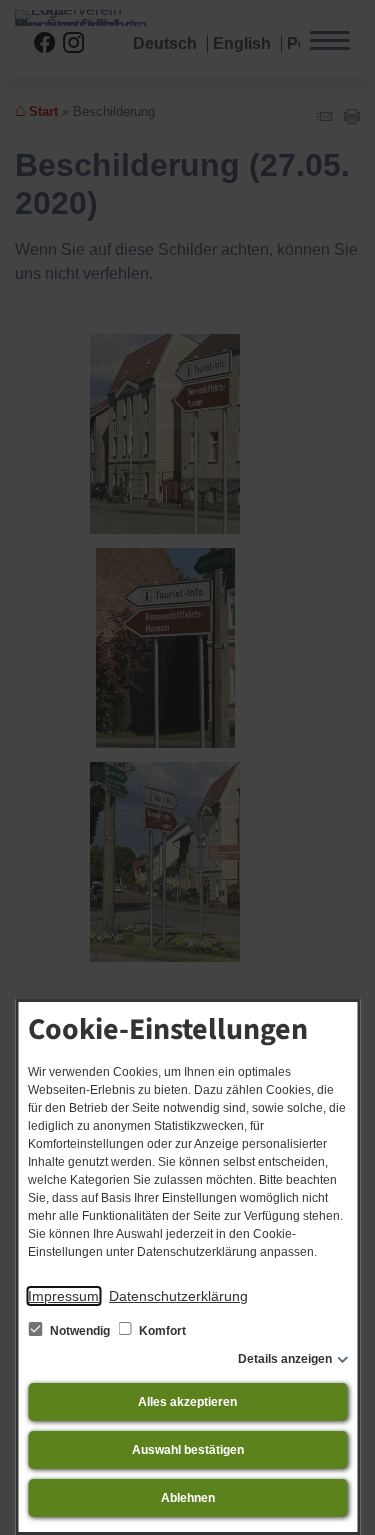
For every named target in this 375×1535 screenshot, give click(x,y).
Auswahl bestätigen (188, 1450)
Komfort (161, 1331)
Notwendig (80, 1331)
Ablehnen (188, 1498)
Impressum (63, 1296)
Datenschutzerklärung (178, 1296)
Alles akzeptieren (187, 1402)
